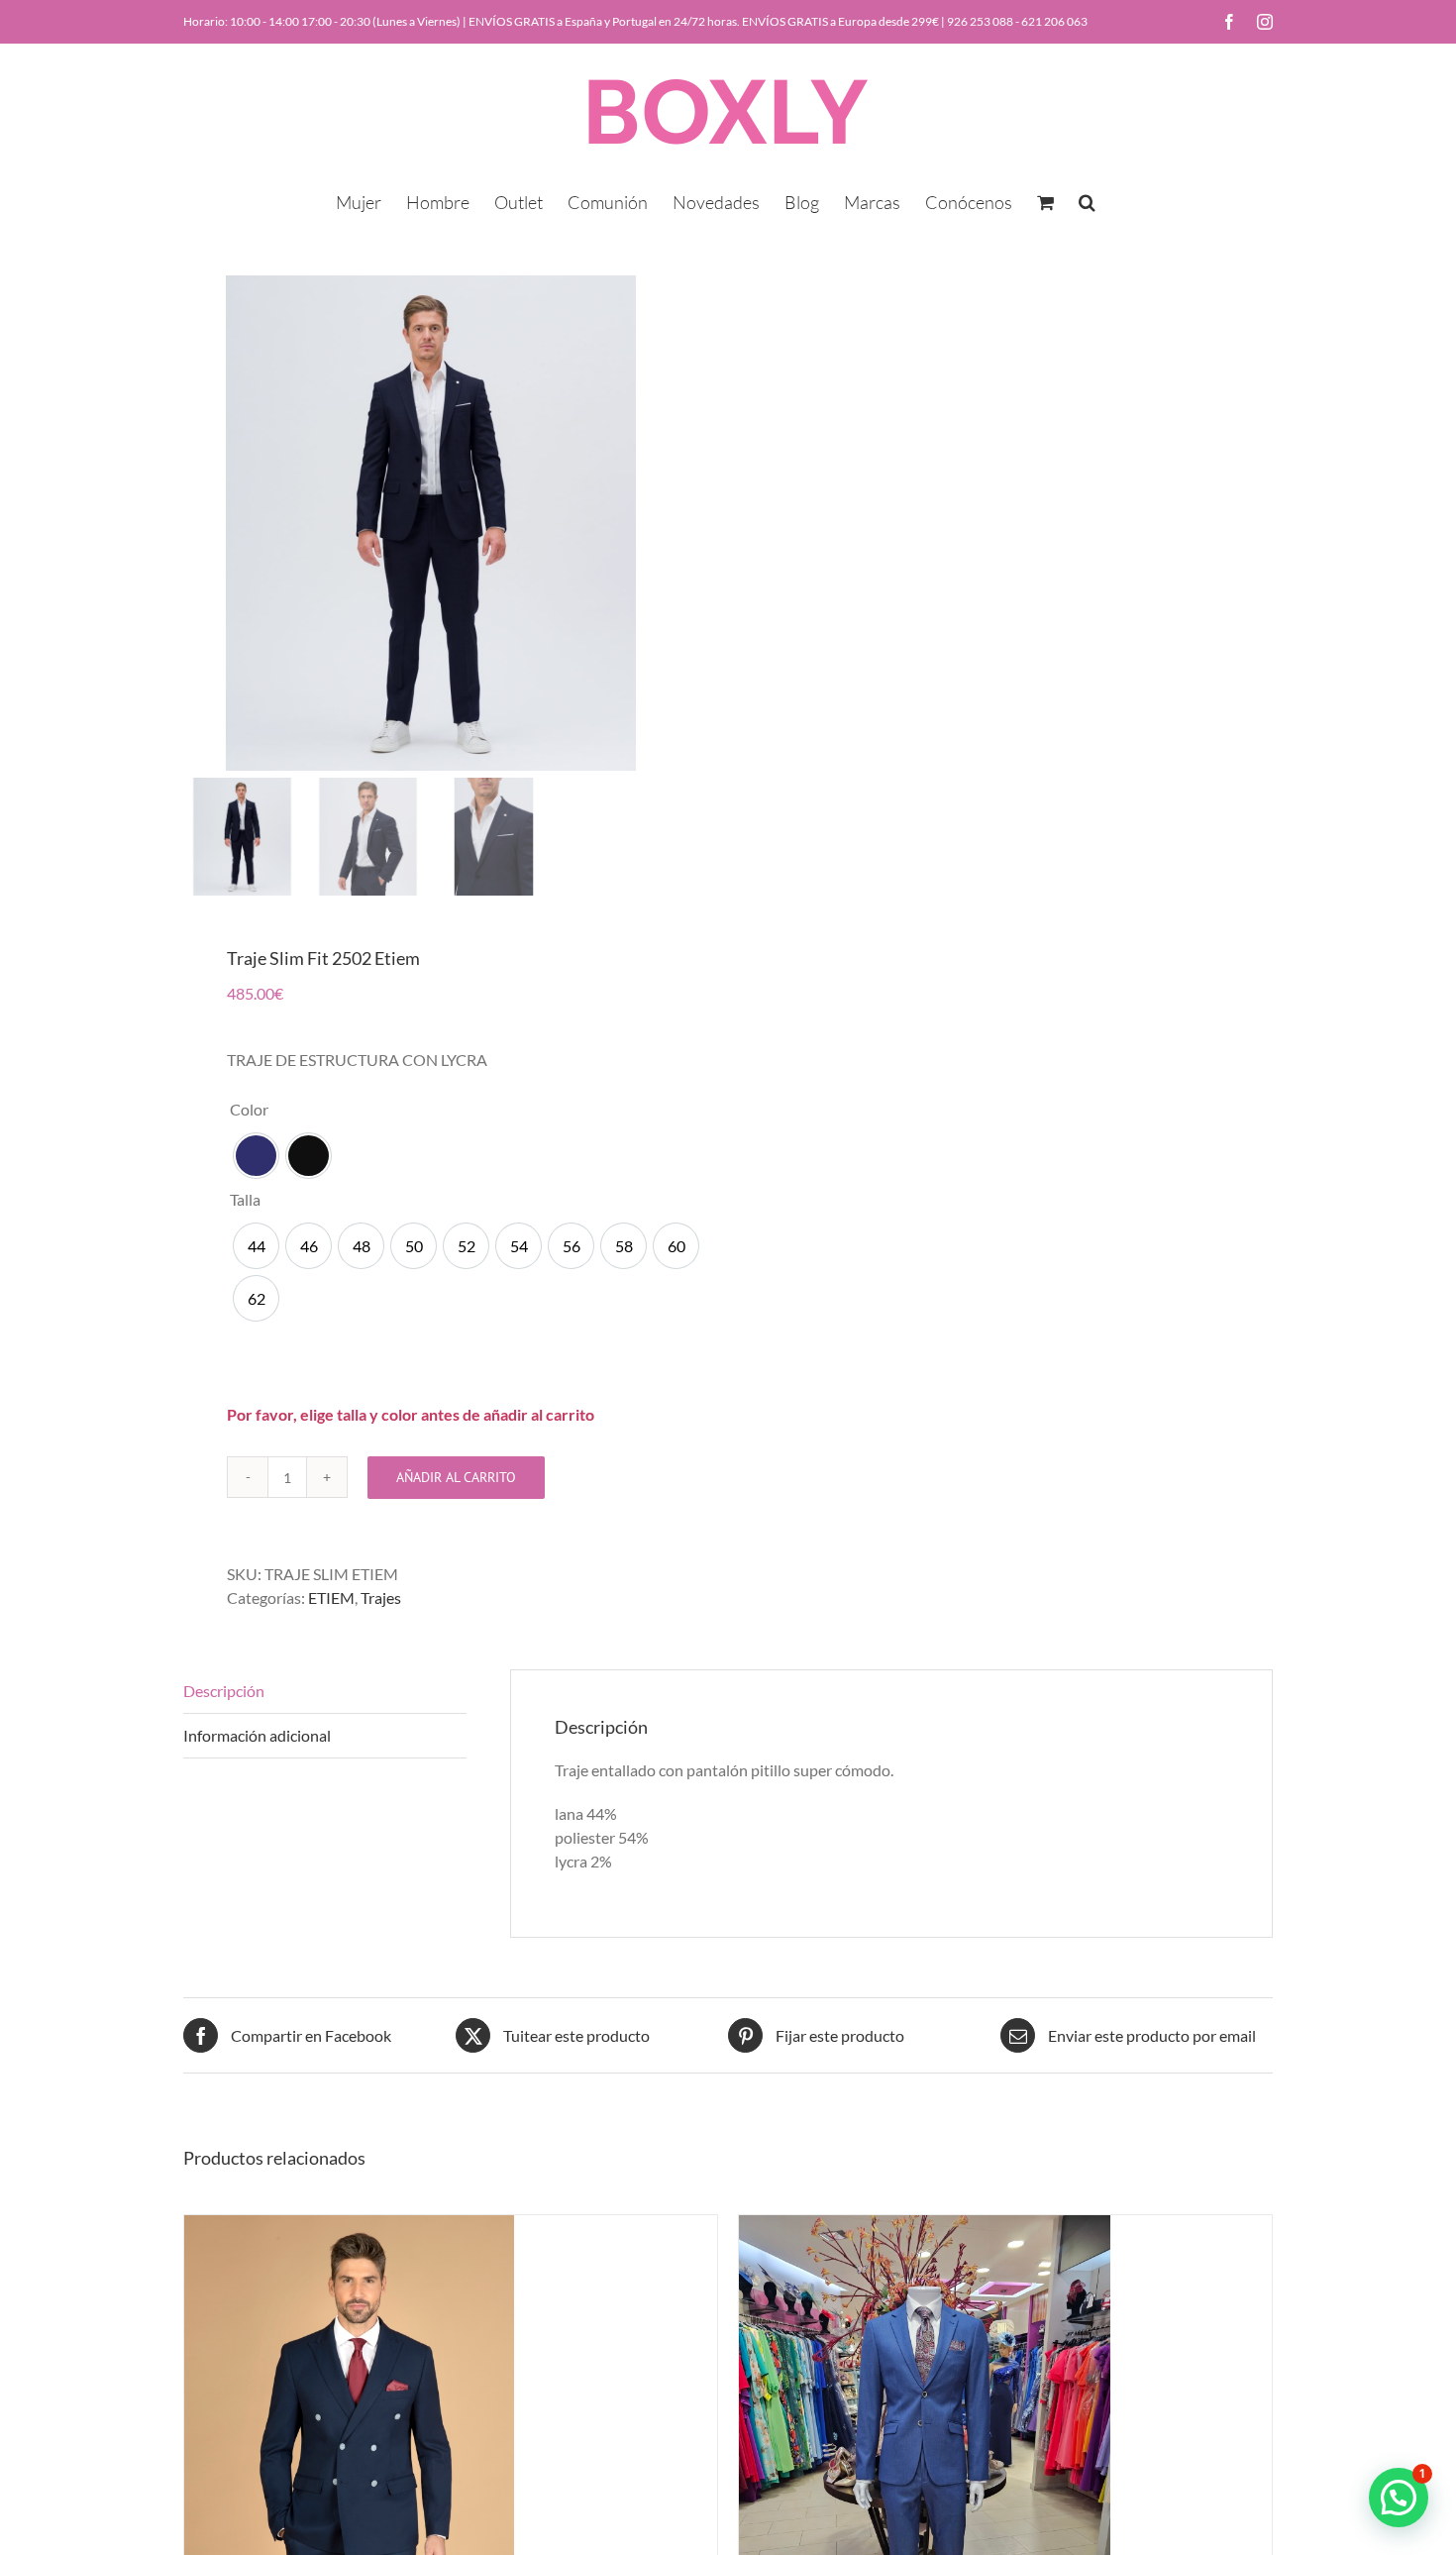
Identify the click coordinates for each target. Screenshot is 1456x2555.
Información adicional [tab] (257, 1735)
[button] (1087, 200)
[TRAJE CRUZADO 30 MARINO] (349, 2227)
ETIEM (331, 1597)
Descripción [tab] (224, 1691)
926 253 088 (980, 21)
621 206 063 (1054, 21)
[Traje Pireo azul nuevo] (925, 2227)
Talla (245, 1199)
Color (249, 1109)
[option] (256, 1156)
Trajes (381, 1597)
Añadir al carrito (456, 1477)
